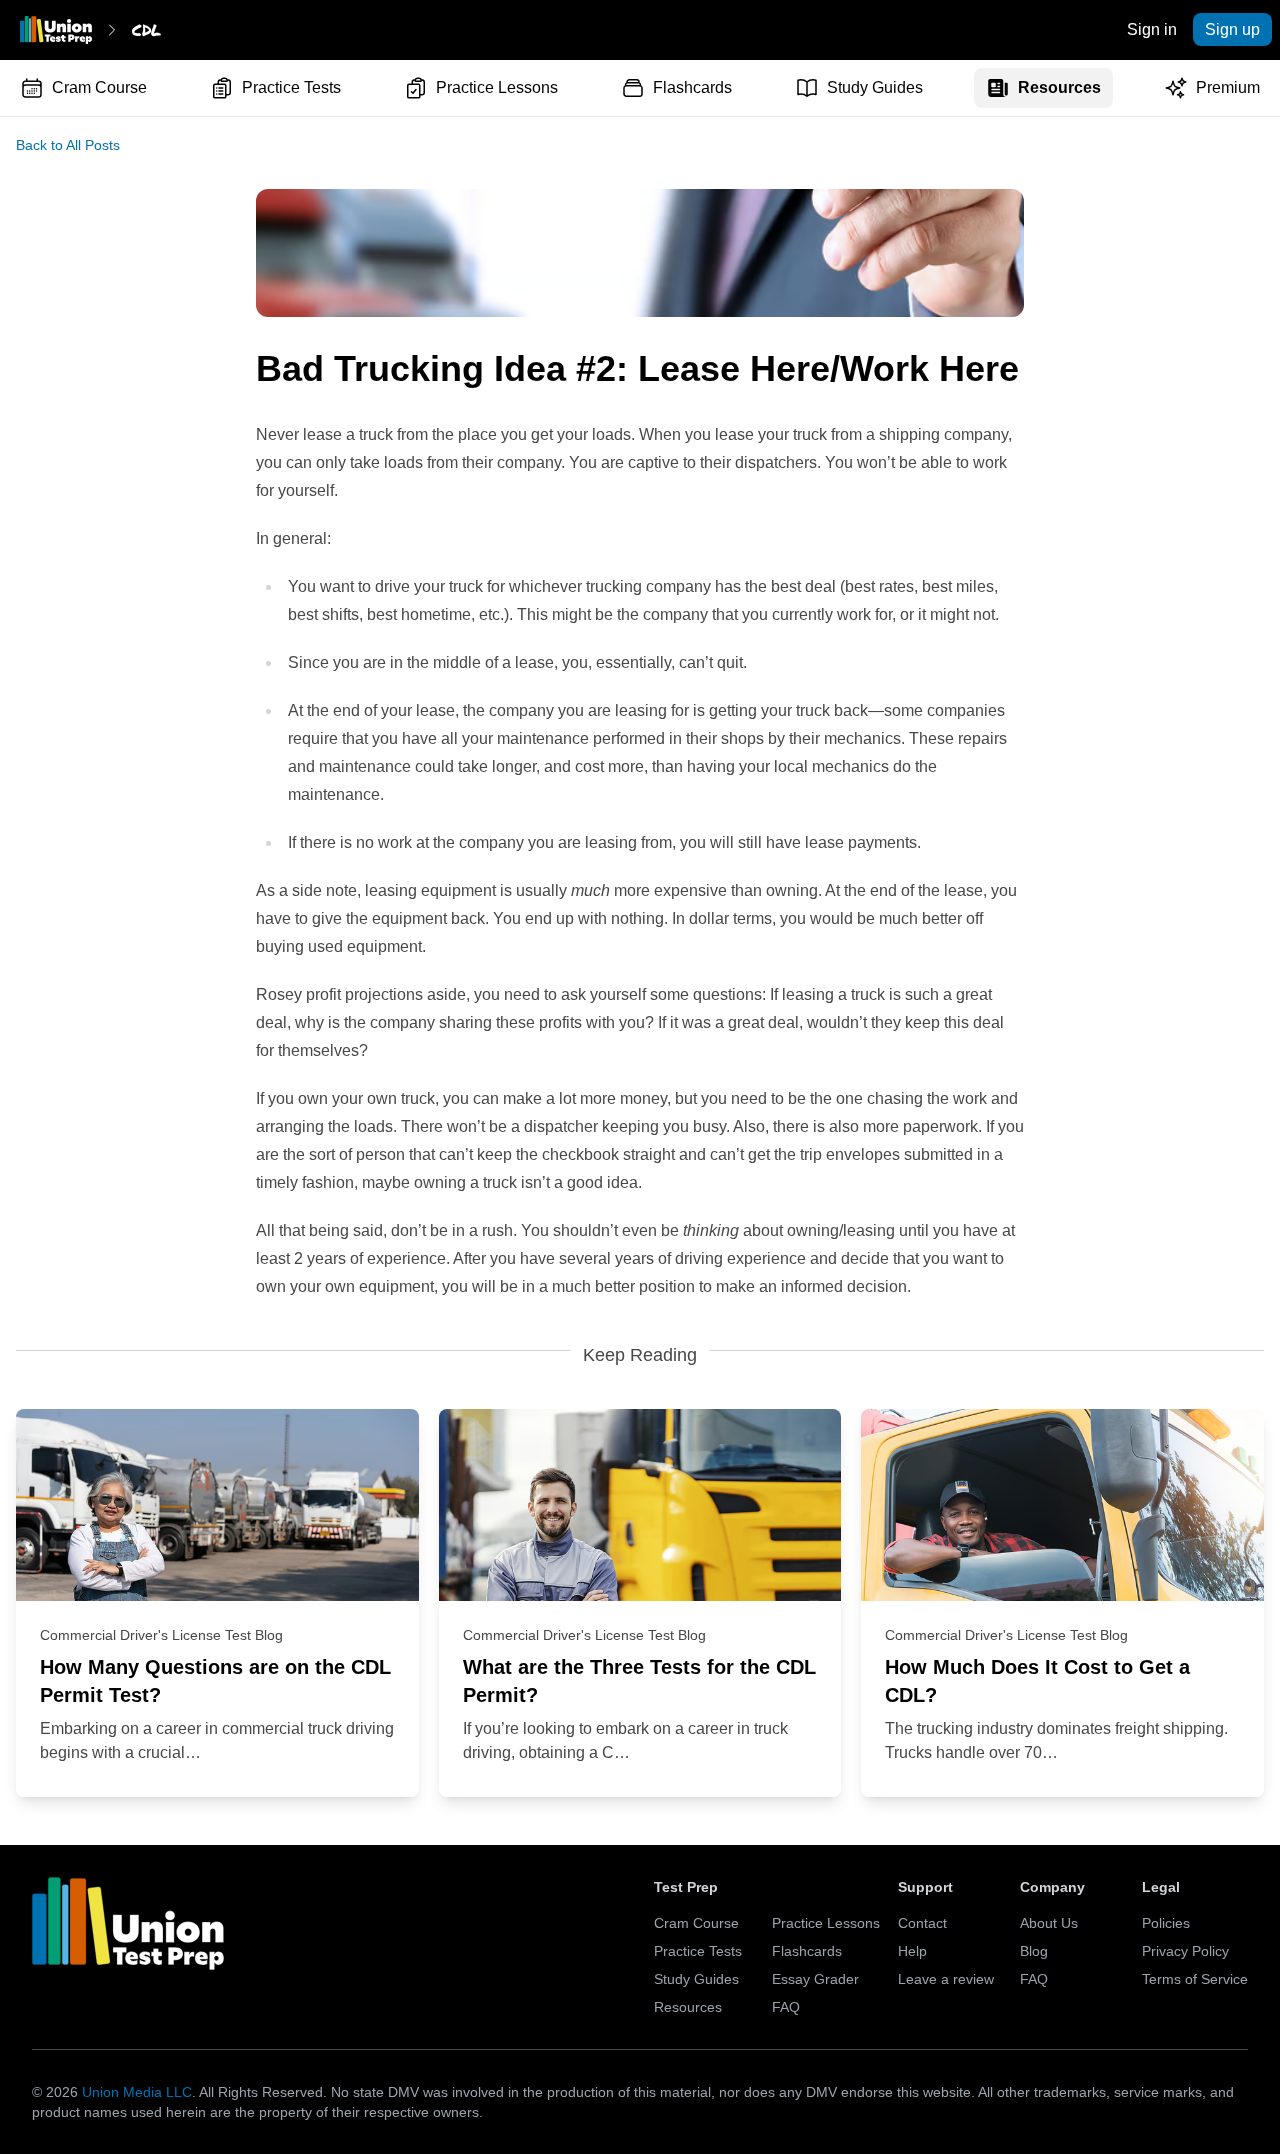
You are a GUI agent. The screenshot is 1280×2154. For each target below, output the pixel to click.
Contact (922, 1923)
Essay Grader (815, 1979)
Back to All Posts (68, 145)
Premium (1228, 87)
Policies (1166, 1923)
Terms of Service (1195, 1979)
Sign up (1232, 29)
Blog (1034, 1951)
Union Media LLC (137, 2092)
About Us (1049, 1923)
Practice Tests (291, 87)
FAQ (786, 2007)
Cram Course (99, 87)
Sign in (1152, 29)
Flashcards (692, 87)
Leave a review (946, 1979)
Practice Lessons (497, 87)
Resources (1059, 87)
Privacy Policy (1185, 1951)
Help (912, 1951)
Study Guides (875, 87)
